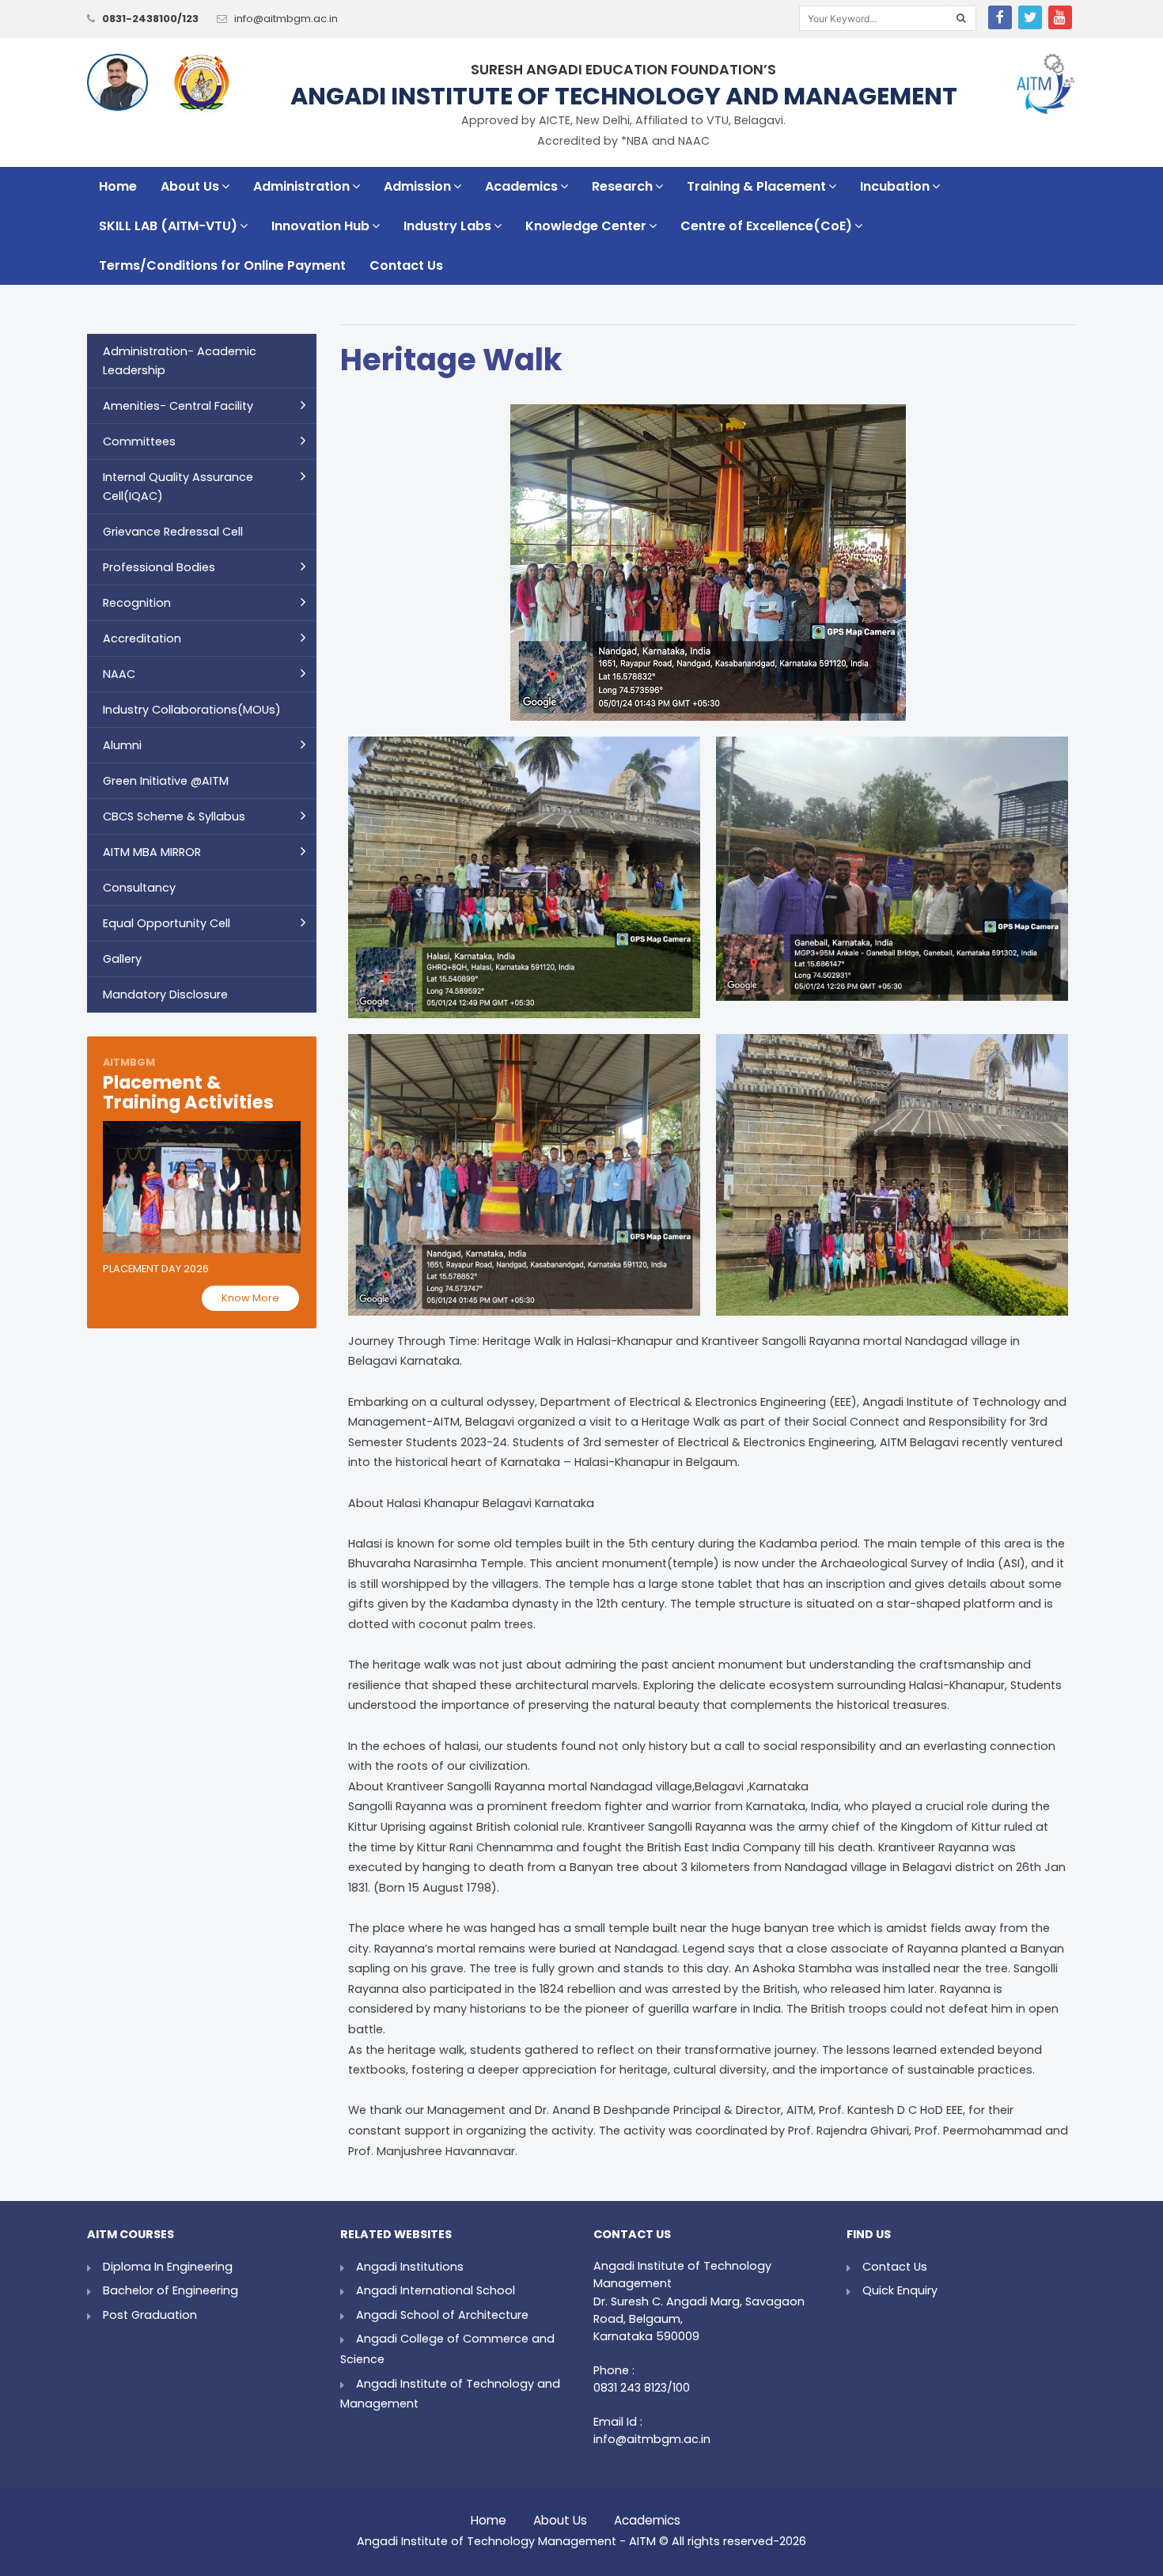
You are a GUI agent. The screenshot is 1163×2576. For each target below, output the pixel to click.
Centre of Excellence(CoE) (766, 226)
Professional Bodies (159, 567)
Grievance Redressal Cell (173, 532)
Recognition (137, 603)
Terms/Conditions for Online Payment (222, 265)
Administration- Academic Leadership (180, 361)
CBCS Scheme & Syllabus (174, 816)
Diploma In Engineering (168, 2267)
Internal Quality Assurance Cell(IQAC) (178, 487)
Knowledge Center (586, 226)
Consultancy (139, 888)
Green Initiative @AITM (166, 781)
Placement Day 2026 (156, 1269)
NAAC (119, 674)
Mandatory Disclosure (165, 994)
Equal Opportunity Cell (167, 923)
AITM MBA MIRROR (152, 852)
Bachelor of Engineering (170, 2290)
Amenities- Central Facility (178, 406)
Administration (301, 186)
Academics (521, 186)
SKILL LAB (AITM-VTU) (168, 226)
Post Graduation (150, 2315)
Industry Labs (447, 226)
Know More (250, 1298)
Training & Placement (756, 186)
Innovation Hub (320, 226)
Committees (139, 441)
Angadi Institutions (410, 2267)
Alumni (122, 745)
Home (118, 186)
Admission (417, 186)
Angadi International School (436, 2290)
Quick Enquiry (900, 2290)
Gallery (122, 959)
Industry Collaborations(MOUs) (192, 710)
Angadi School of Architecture (442, 2315)
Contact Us (406, 265)
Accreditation (142, 638)
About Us (190, 186)
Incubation (895, 186)
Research (622, 186)
